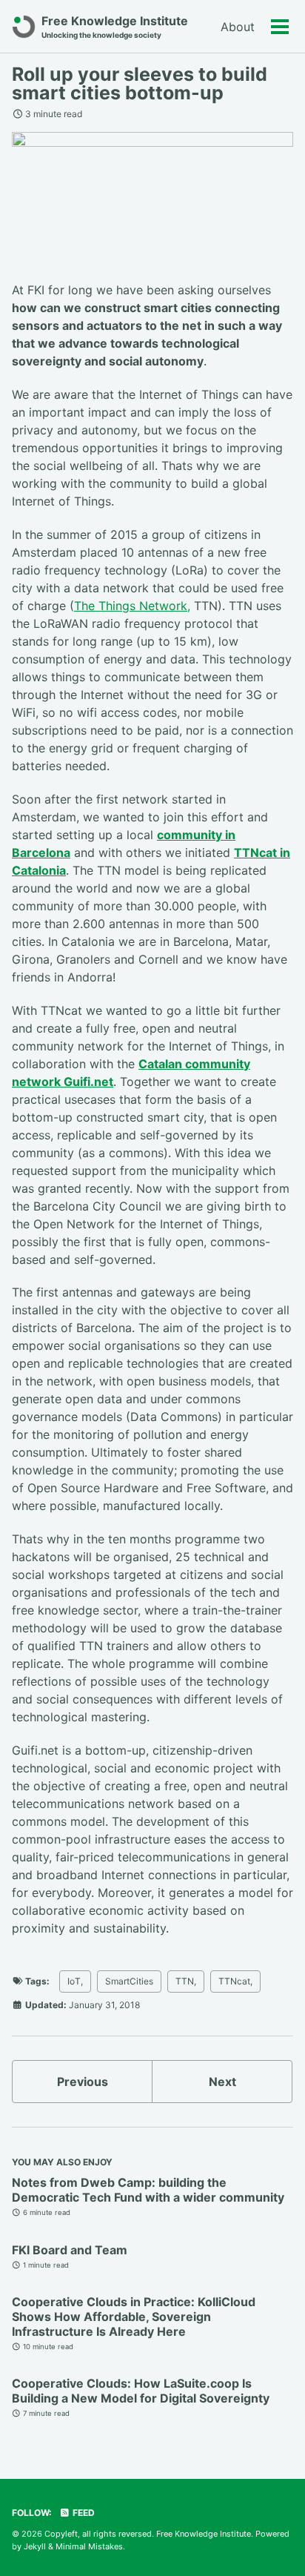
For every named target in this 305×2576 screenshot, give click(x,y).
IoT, (75, 1981)
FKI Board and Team (70, 2250)
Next (222, 2082)
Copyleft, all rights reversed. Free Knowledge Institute (148, 2534)
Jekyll (35, 2546)
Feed (83, 2513)
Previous (83, 2082)
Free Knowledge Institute (115, 26)
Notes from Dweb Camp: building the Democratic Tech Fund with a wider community (148, 2190)
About (238, 27)
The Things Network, (132, 606)
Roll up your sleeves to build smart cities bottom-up (140, 83)
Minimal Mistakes (89, 2546)
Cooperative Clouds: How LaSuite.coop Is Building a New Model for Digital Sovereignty (141, 2391)
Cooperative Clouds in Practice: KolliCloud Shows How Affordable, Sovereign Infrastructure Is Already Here (134, 2317)
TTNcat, (235, 1981)
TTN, (186, 1981)
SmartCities (129, 1981)
